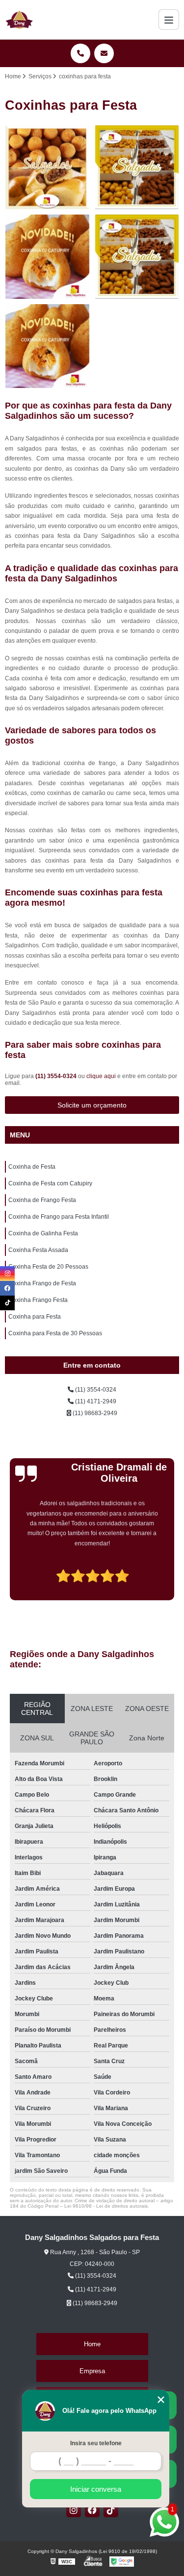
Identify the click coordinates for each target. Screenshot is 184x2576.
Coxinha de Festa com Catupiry (50, 1183)
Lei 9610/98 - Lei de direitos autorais (106, 2206)
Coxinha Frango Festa (38, 1300)
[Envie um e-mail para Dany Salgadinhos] (104, 53)
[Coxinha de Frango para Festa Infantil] (137, 257)
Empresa (92, 2371)
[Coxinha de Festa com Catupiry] (137, 168)
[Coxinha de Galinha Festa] (47, 347)
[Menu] (169, 20)
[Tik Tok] (111, 2510)
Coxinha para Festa (35, 1317)
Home (92, 2344)
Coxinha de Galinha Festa (43, 1233)
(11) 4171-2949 (95, 1401)
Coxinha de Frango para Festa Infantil (59, 1217)
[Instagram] (74, 2510)
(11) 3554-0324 (57, 1076)
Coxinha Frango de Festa (42, 1283)
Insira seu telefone (96, 2443)
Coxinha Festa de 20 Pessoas (48, 1267)
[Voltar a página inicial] (19, 20)
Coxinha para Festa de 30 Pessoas (55, 1333)
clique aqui (101, 1076)
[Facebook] (92, 2510)
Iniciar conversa (96, 2489)
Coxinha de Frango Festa (42, 1200)
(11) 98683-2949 (94, 1413)
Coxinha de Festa (32, 1167)
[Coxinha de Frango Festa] (47, 257)
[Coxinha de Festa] (47, 168)
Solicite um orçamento (92, 1105)
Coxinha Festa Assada (38, 1250)
